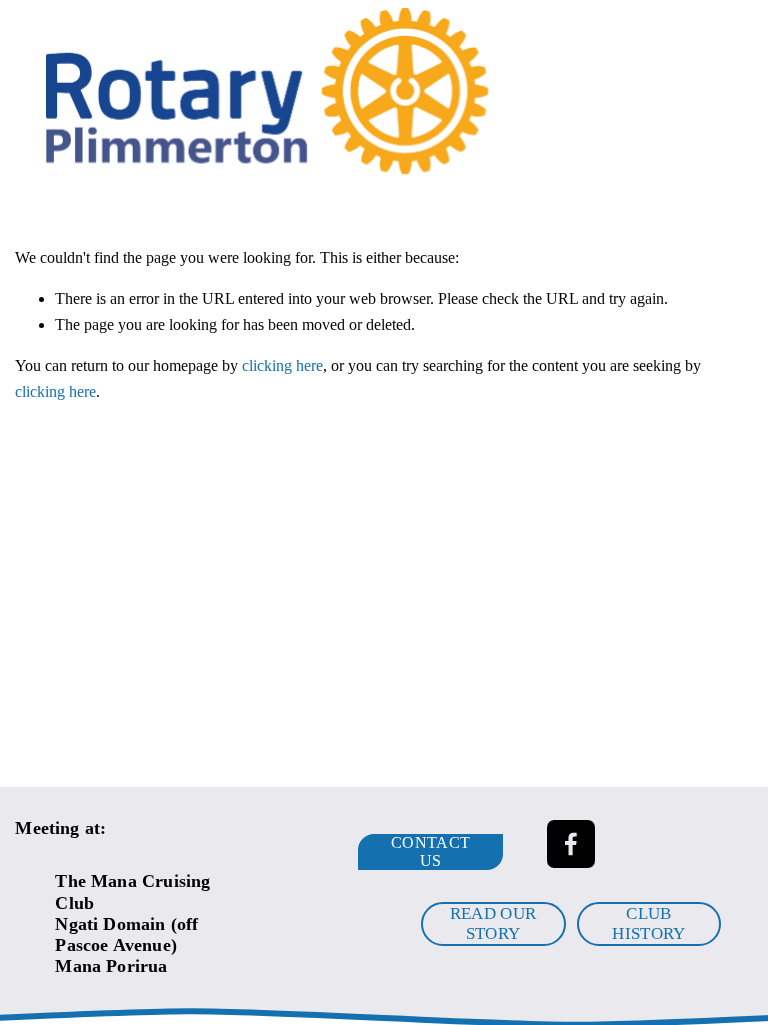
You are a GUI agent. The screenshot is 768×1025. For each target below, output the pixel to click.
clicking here (282, 365)
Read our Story (493, 923)
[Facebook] (571, 844)
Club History (648, 923)
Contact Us (430, 851)
